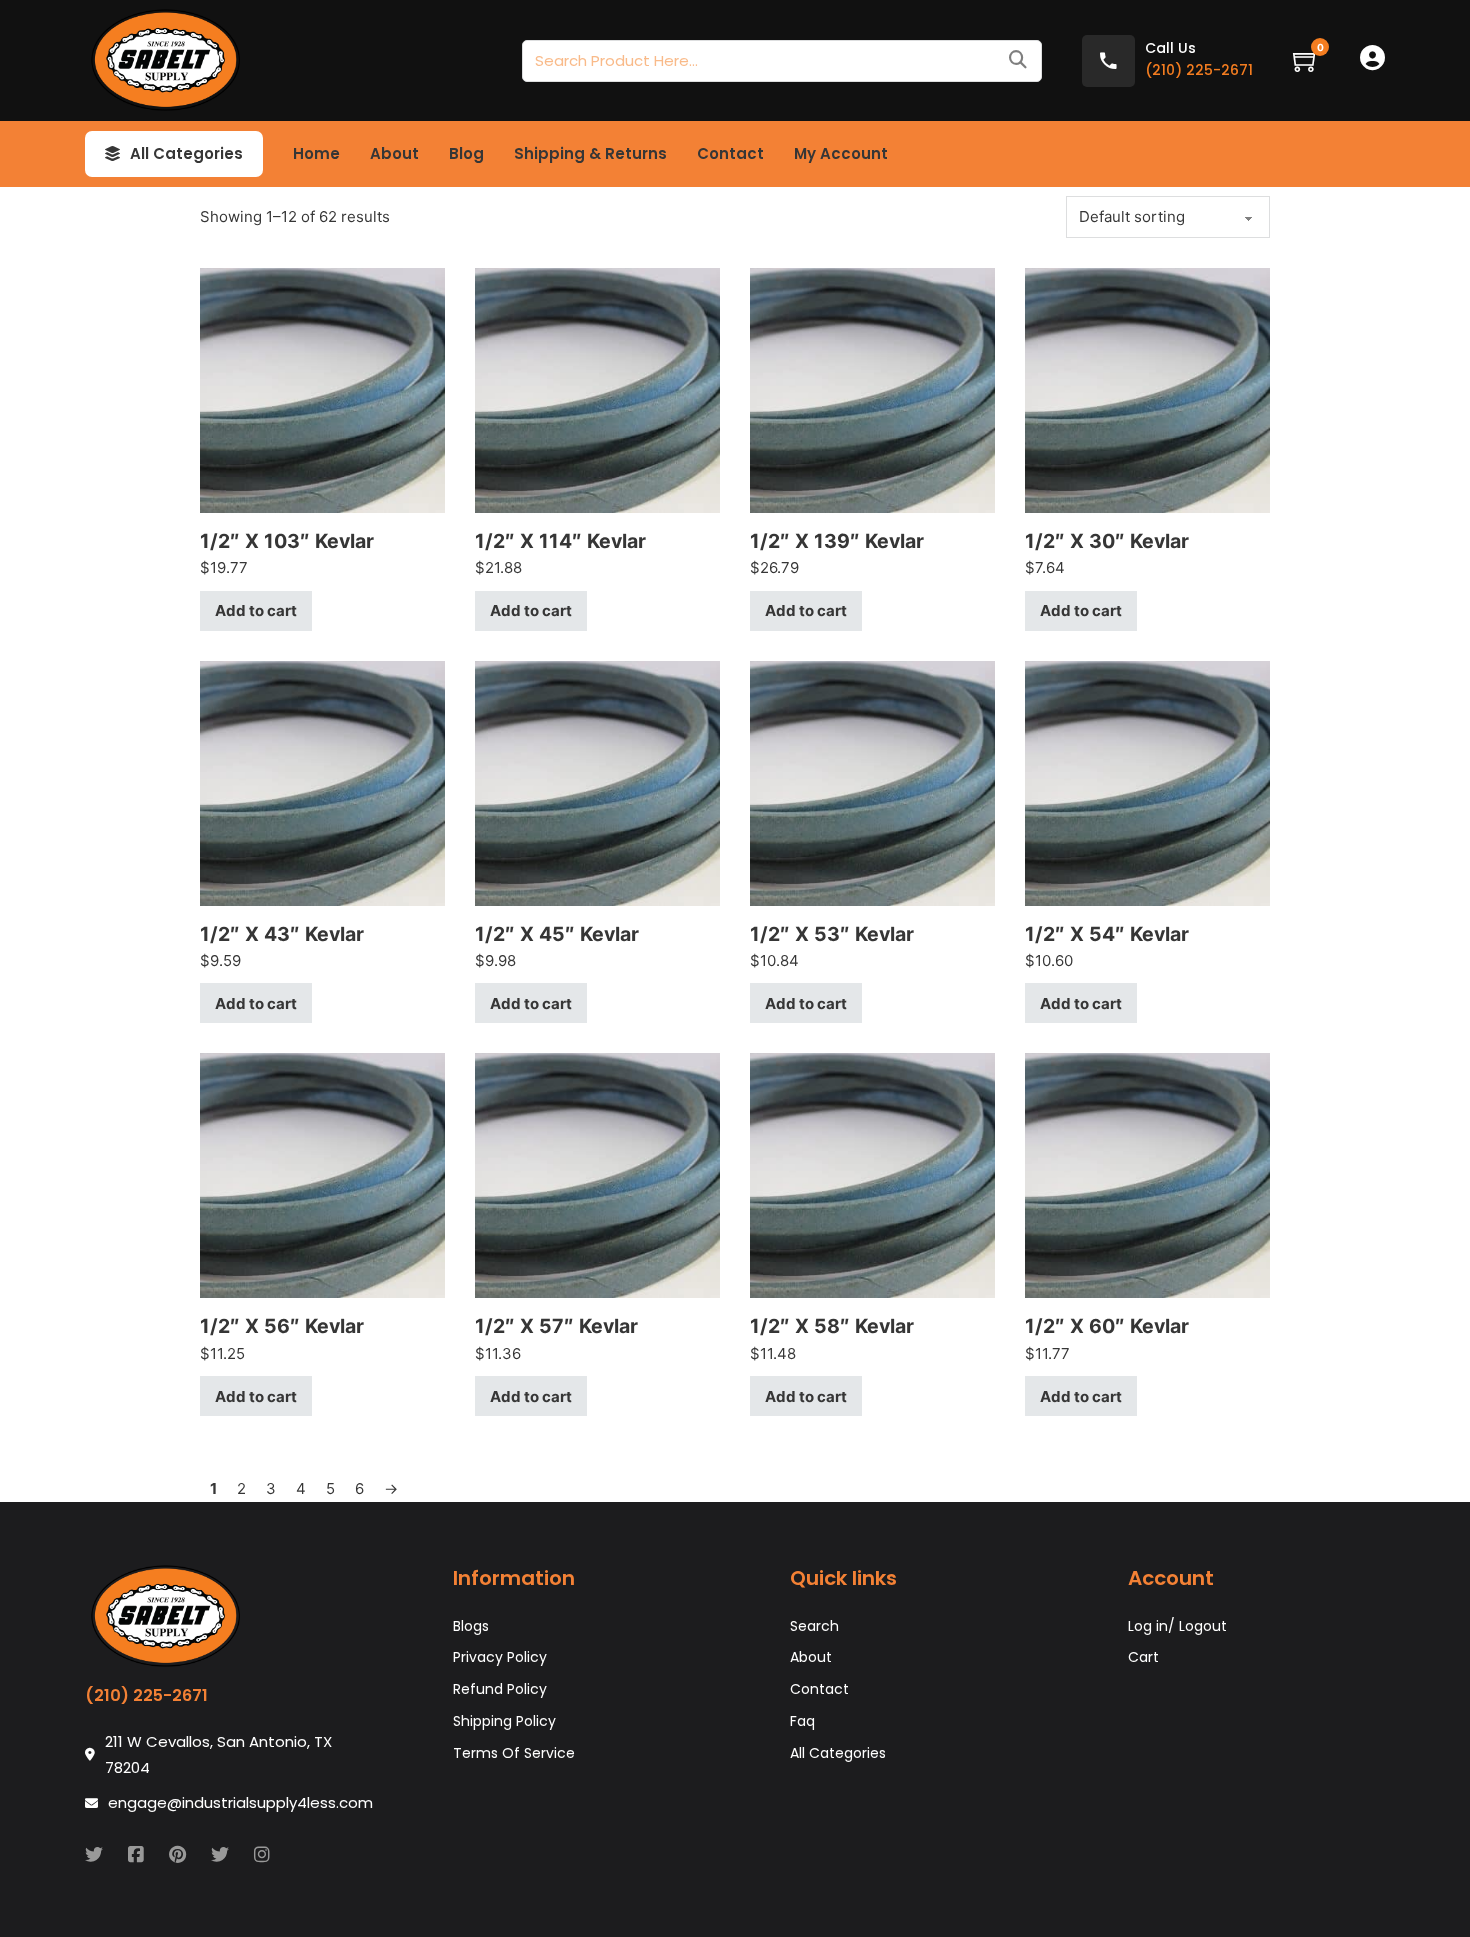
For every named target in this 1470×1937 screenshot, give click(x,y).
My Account (841, 153)
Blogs (471, 1626)
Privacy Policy (500, 1657)
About (394, 153)
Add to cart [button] (256, 610)
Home (316, 153)
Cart (1143, 1657)
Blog (466, 153)
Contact (730, 153)
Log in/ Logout (1177, 1626)
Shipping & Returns (590, 153)
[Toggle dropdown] (112, 154)
